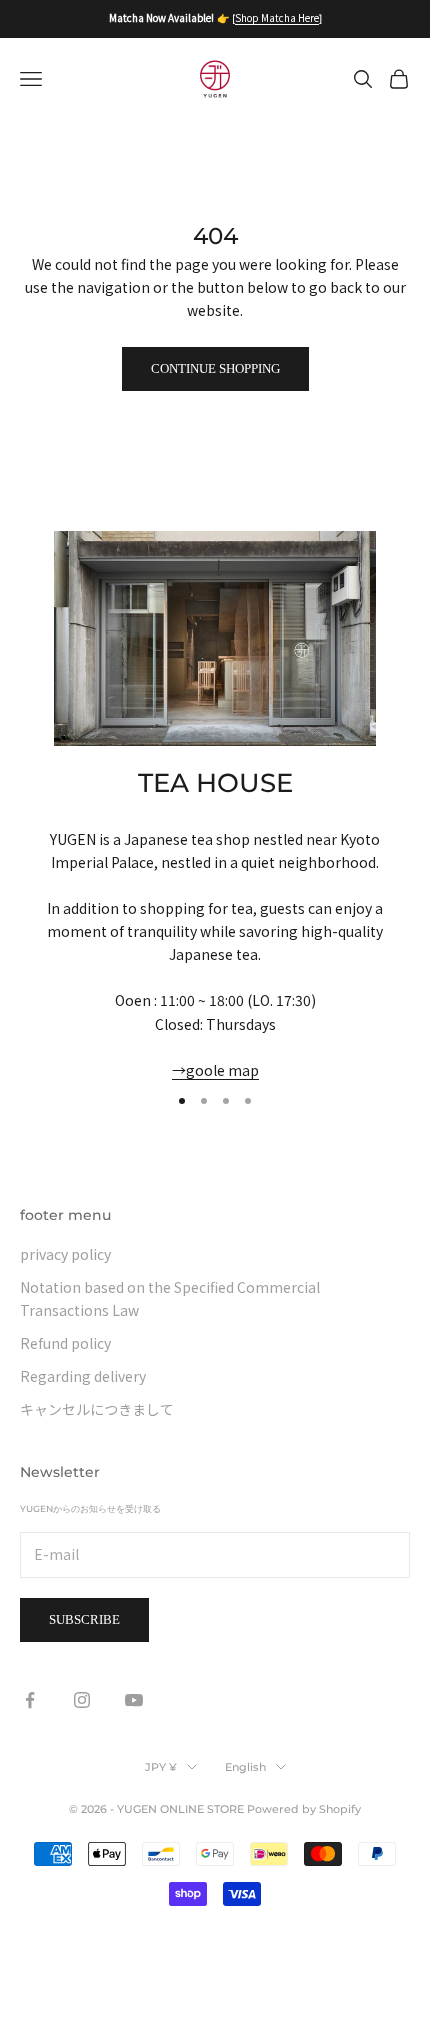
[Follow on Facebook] (30, 1700)
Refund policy (65, 1343)
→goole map (215, 1070)
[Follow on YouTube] (134, 1700)
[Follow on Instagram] (82, 1700)
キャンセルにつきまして (97, 1409)
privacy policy (65, 1254)
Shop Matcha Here (277, 17)
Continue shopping (215, 368)
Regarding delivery (83, 1376)
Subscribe (84, 1619)
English (245, 1767)
